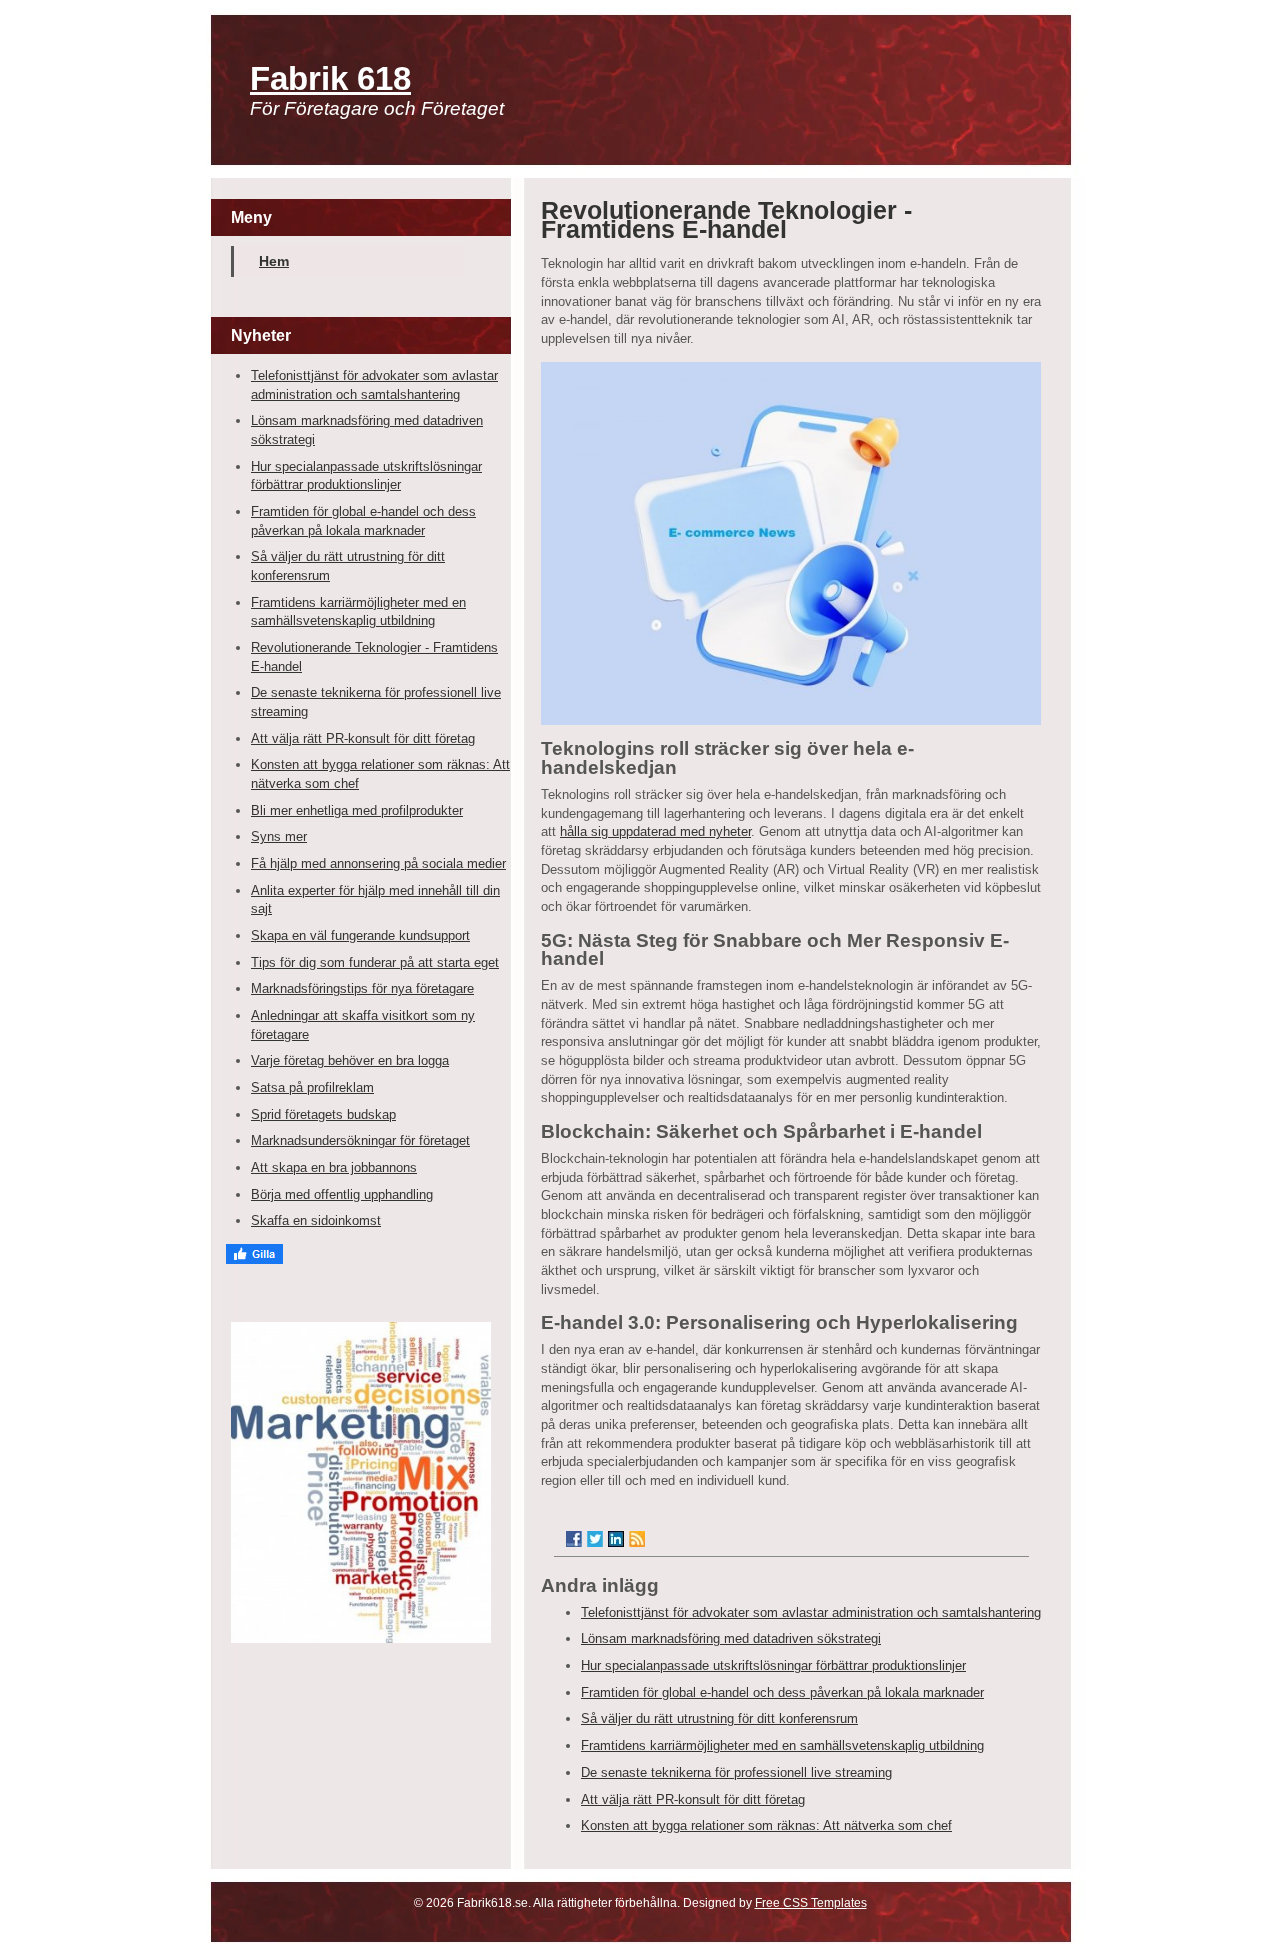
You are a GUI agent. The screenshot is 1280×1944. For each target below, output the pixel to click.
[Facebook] (574, 1539)
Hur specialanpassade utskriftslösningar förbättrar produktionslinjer (773, 1665)
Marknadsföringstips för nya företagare (362, 988)
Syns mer (279, 836)
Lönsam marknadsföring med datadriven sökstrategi (731, 1638)
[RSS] (637, 1539)
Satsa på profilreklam (312, 1087)
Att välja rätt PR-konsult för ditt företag (363, 738)
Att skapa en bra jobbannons (334, 1167)
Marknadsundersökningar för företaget (360, 1140)
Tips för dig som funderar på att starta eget (375, 962)
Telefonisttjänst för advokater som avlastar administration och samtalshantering (811, 1612)
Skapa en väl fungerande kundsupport (360, 935)
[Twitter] (595, 1539)
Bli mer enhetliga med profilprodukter (357, 810)
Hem (274, 261)
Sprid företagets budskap (323, 1114)
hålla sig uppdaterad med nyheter (655, 831)
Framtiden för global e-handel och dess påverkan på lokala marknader (782, 1692)
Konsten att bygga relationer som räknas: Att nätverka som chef (766, 1825)
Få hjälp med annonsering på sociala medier (378, 863)
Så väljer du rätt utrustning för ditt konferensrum (719, 1718)
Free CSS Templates (811, 1903)
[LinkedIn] (616, 1539)
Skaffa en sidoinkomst (316, 1220)
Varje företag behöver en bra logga (350, 1060)
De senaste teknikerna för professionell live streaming (736, 1772)
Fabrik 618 (330, 78)
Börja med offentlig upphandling (342, 1194)
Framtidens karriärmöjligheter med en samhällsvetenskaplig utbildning (782, 1745)
